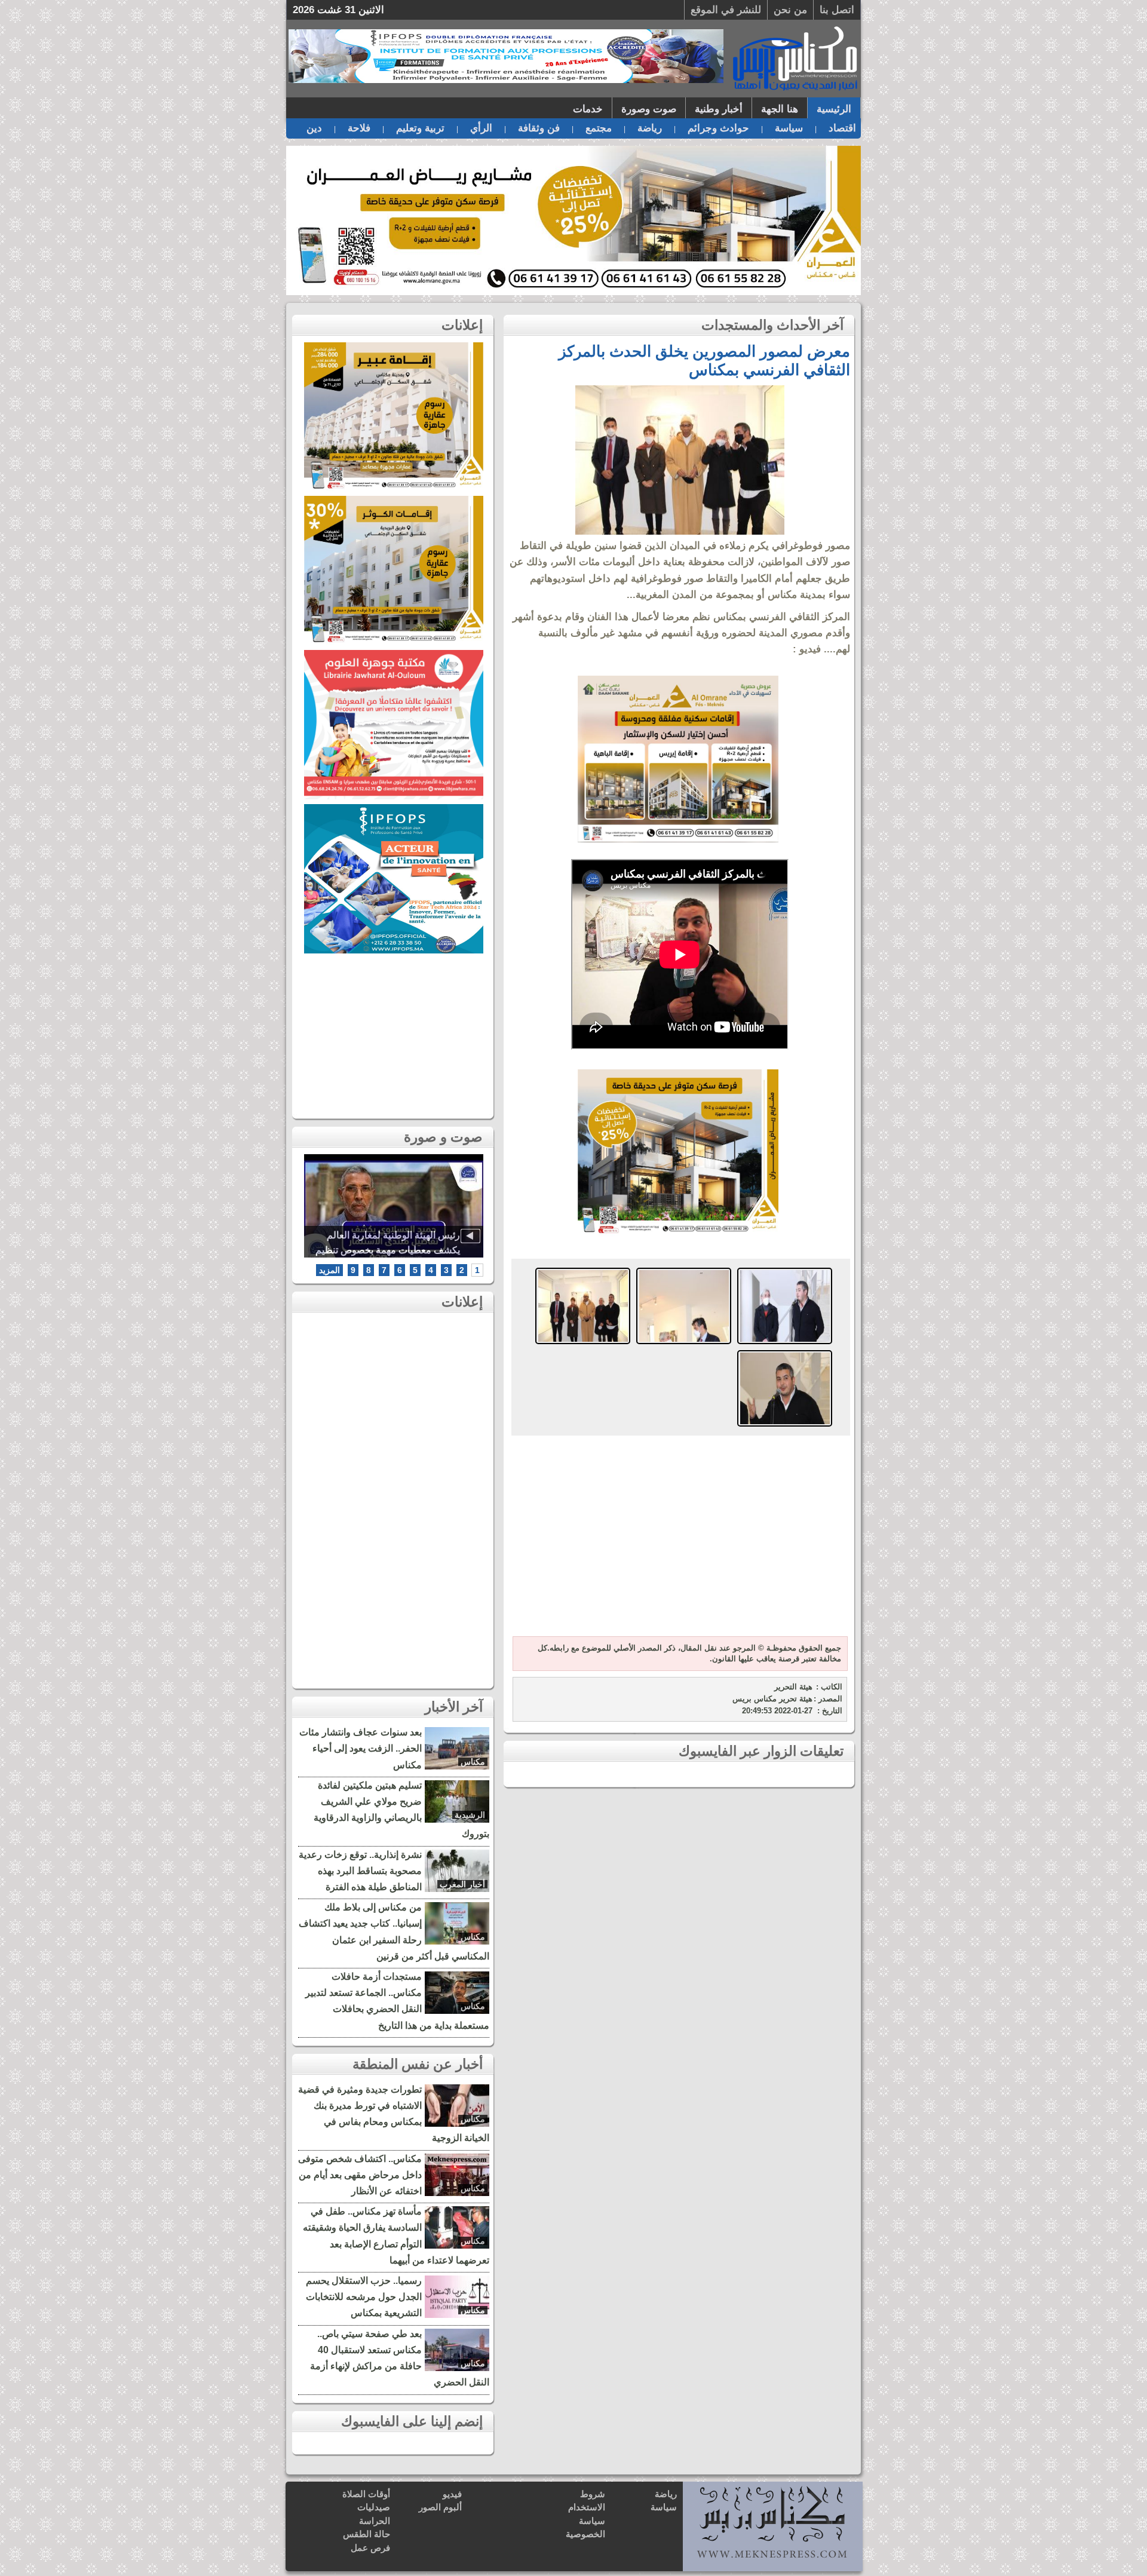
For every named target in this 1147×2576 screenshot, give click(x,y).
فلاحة (359, 128)
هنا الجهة (780, 109)
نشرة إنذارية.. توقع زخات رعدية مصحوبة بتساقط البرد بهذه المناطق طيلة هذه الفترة (360, 1871)
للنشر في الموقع (726, 10)
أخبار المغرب (462, 1884)
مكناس (473, 1762)
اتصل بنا (837, 10)
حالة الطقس (367, 2534)
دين (314, 128)
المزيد (329, 1270)
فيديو (452, 2494)
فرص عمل (370, 2548)
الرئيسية (834, 109)
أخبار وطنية (719, 109)
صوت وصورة (649, 109)
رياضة (650, 128)
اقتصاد (842, 128)
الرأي (481, 128)
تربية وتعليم (420, 128)
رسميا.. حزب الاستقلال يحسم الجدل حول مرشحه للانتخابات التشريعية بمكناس (364, 2297)
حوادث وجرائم (718, 128)
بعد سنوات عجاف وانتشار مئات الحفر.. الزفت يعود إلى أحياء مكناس (361, 1748)
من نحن (790, 10)
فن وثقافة (539, 128)
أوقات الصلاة (366, 2494)
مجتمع (599, 128)
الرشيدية (470, 1815)
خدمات (588, 109)
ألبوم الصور (440, 2507)
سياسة (789, 128)
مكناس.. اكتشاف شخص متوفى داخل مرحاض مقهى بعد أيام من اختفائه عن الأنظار (360, 2175)
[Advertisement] (678, 1537)
